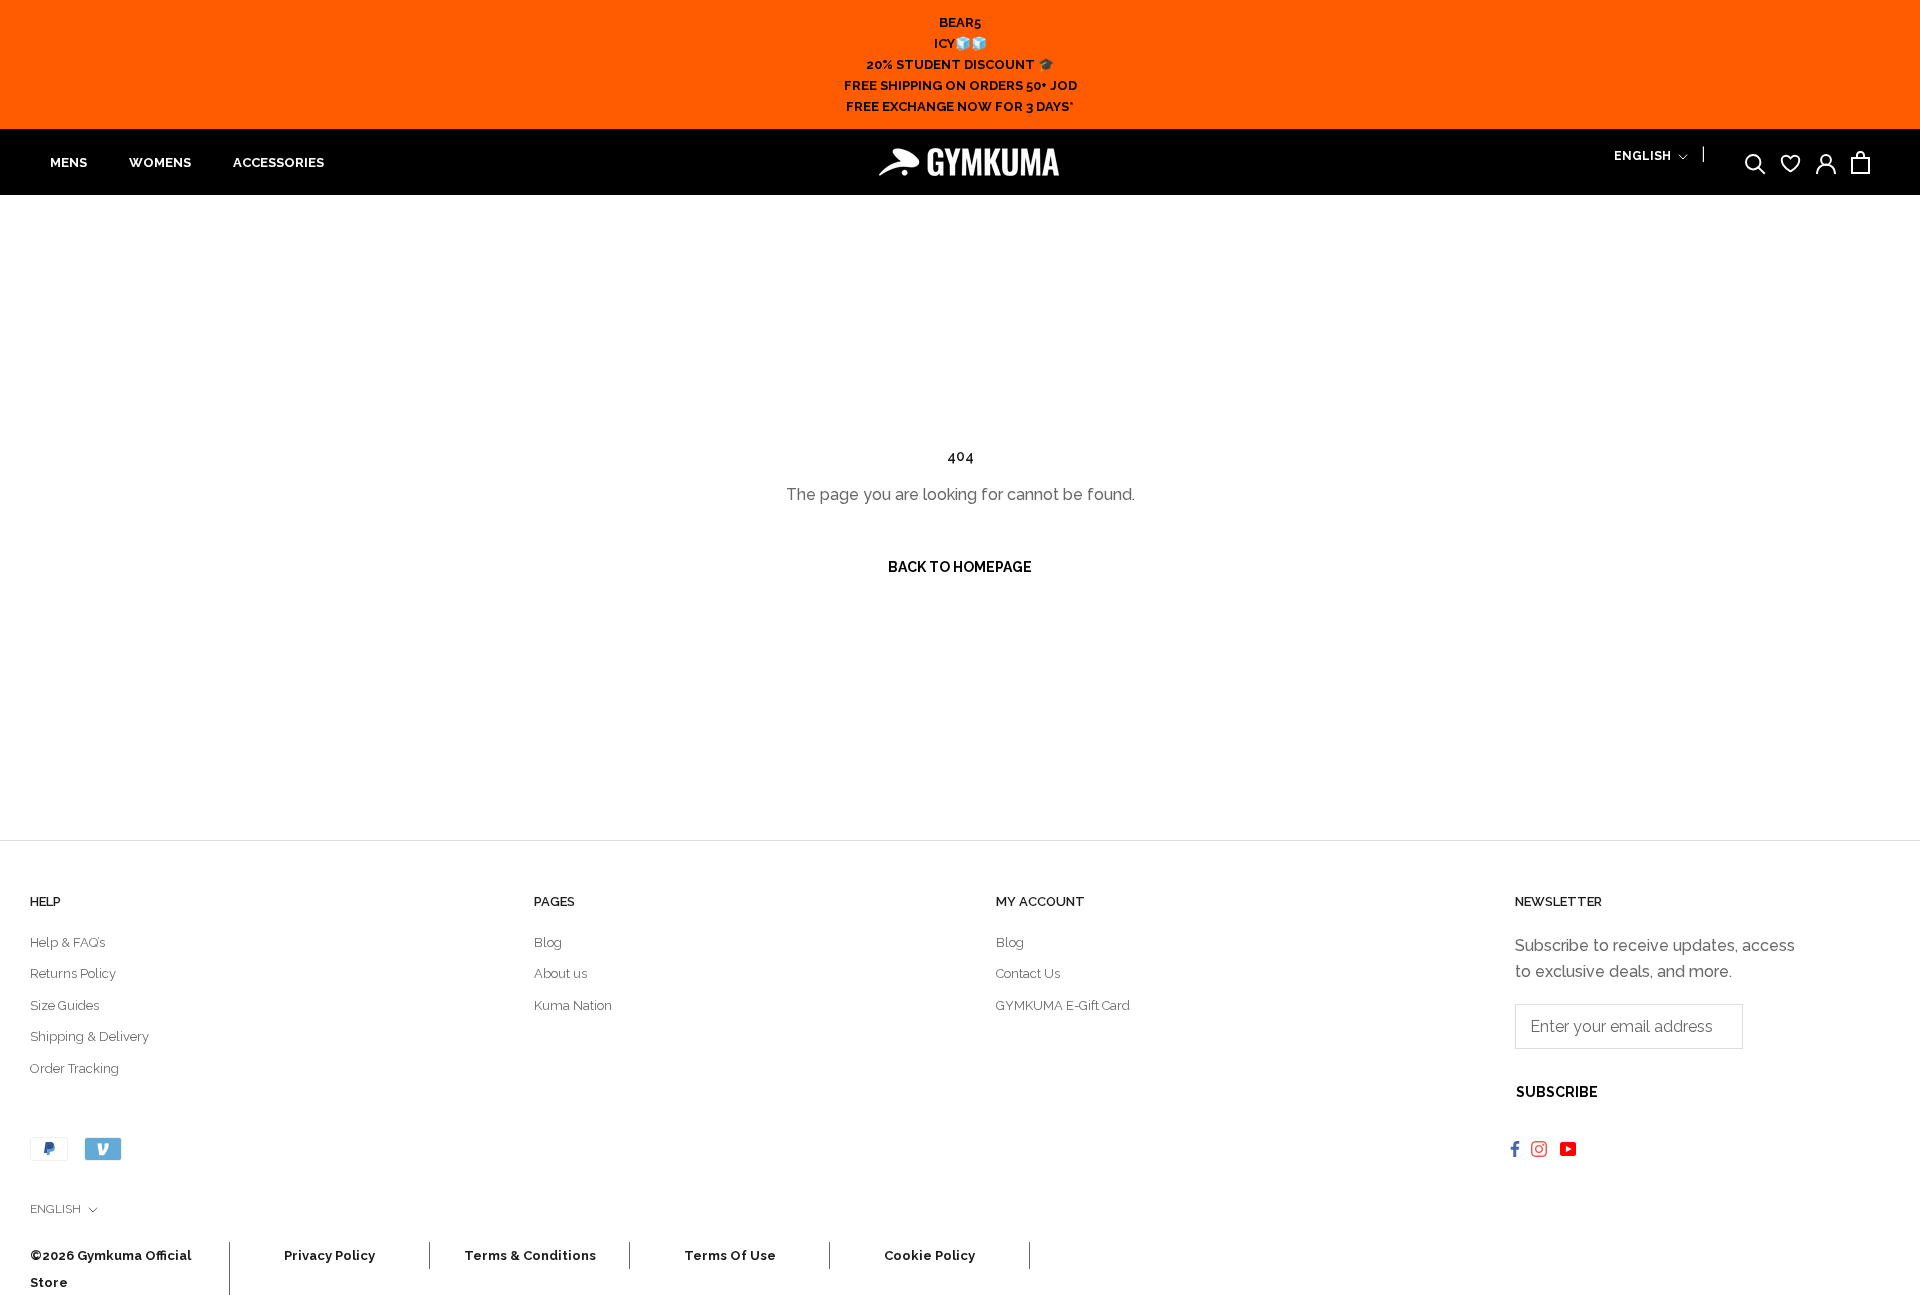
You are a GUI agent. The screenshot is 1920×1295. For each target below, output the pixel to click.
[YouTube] (1570, 1148)
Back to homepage (960, 567)
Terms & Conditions (530, 1255)
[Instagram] (1541, 1148)
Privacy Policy (329, 1255)
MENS (68, 162)
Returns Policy (73, 973)
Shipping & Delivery (89, 1036)
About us (560, 973)
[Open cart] (1860, 162)
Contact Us (1028, 973)
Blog (548, 942)
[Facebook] (1515, 1148)
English (1642, 156)
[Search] (1755, 162)
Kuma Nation (573, 1005)
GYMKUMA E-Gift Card (1063, 1005)
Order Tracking (74, 1068)
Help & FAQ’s (67, 942)
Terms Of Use (730, 1255)
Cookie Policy (929, 1255)
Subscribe (1557, 1092)
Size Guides (64, 1005)
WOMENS (160, 162)
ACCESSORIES (278, 162)
